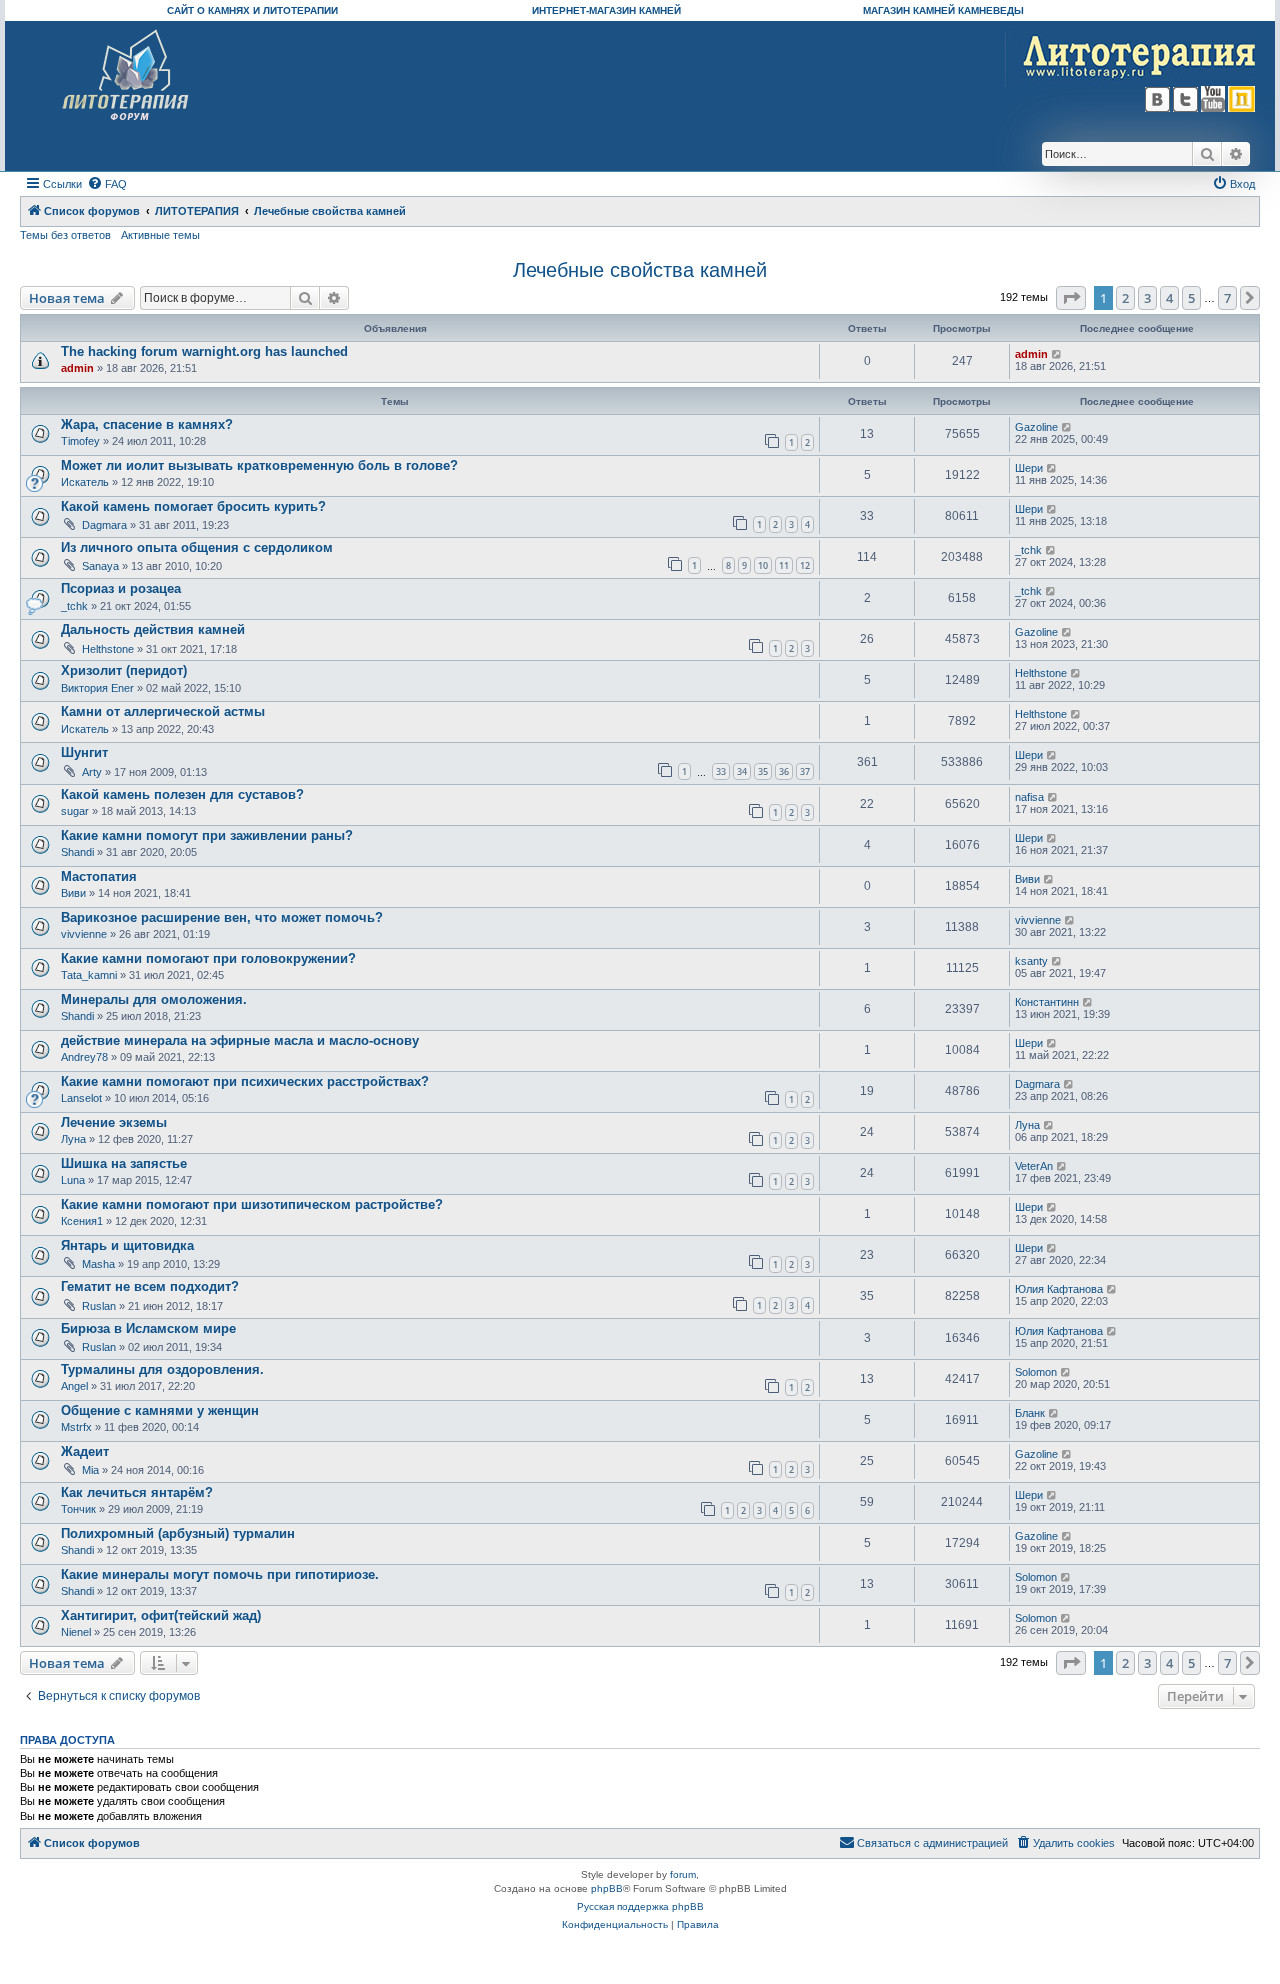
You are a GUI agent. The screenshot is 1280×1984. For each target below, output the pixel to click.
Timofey (80, 441)
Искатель (85, 482)
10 (763, 565)
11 (784, 565)
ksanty (1031, 961)
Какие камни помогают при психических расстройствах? (245, 1081)
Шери (1029, 468)
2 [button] (1125, 298)
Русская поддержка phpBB (640, 1906)
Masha (98, 1264)
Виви (73, 893)
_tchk (1028, 550)
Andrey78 (84, 1057)
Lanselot (81, 1098)
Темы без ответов (65, 235)
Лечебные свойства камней (640, 270)
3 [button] (1147, 298)
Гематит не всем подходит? (150, 1286)
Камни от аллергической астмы (163, 711)
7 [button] (1227, 298)
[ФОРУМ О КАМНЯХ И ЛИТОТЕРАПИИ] (126, 75)
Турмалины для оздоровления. (162, 1369)
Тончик (78, 1509)
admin (77, 368)
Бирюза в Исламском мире (148, 1328)
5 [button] (1191, 298)
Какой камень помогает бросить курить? (193, 506)
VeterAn (1034, 1166)
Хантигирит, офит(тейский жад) (161, 1615)
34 (742, 771)
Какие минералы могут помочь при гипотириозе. (220, 1574)
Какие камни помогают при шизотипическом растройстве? (252, 1204)
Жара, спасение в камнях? (147, 424)
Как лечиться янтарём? (137, 1492)
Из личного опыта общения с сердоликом (197, 547)
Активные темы (160, 235)
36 (784, 771)
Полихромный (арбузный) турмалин (178, 1533)
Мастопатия (99, 876)
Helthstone (108, 649)
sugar (75, 811)
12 (805, 565)
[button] (1071, 298)
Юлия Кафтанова (1059, 1289)
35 (763, 771)
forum (683, 1874)
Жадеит (85, 1451)
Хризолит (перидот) (124, 670)
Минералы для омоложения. (154, 999)
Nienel (76, 1632)
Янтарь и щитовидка (127, 1245)
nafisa (1029, 797)
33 (721, 771)
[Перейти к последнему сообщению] (1057, 354)
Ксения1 (82, 1221)
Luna (73, 1180)
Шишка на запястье (124, 1163)
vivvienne (84, 934)
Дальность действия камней (153, 629)
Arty (92, 772)
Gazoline (1036, 427)
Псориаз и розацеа (121, 588)
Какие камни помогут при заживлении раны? (207, 835)
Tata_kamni (89, 975)
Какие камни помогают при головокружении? (208, 958)
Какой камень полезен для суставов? (182, 794)
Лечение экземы (114, 1122)
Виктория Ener (97, 688)
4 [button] (1169, 298)
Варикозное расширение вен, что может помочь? (222, 917)
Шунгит (84, 752)
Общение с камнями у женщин (160, 1410)
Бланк (1030, 1413)
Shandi (77, 852)
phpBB (607, 1888)
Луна (73, 1139)
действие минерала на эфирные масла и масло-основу (240, 1040)
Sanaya (100, 566)
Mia (90, 1470)
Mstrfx (76, 1427)
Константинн (1047, 1002)
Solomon (1036, 1372)
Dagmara (104, 525)
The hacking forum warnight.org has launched (204, 351)
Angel (74, 1386)
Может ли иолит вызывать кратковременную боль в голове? (259, 465)
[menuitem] (107, 184)
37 (805, 771)
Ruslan (99, 1306)
